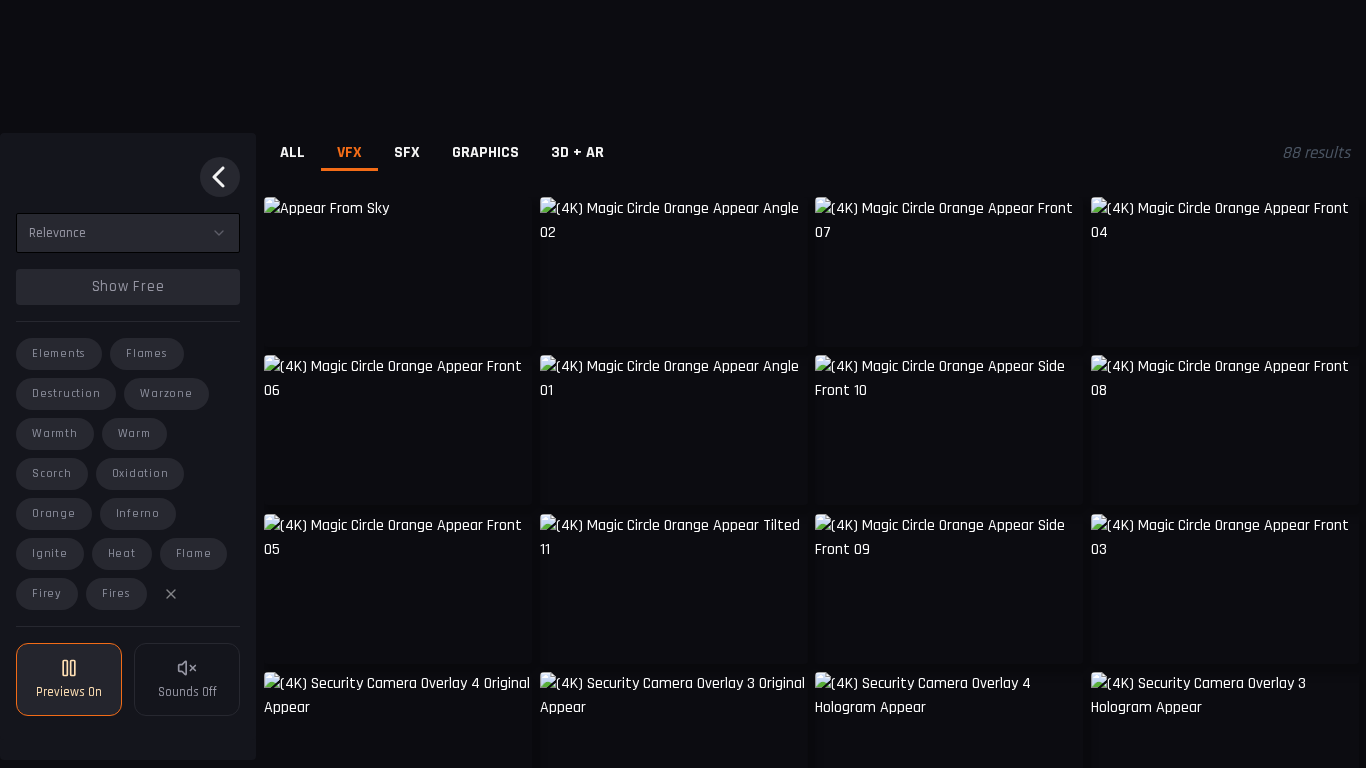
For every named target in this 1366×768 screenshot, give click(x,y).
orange (54, 513)
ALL (292, 152)
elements (59, 353)
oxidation (140, 473)
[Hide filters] (220, 177)
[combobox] (128, 233)
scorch (52, 473)
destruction (66, 393)
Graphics (485, 152)
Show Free (128, 286)
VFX (349, 152)
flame (194, 553)
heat (122, 553)
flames (147, 353)
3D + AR (577, 152)
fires (116, 593)
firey (47, 593)
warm (134, 433)
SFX (407, 152)
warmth (55, 433)
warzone (166, 393)
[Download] (504, 317)
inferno (138, 513)
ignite (50, 553)
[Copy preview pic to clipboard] (292, 317)
